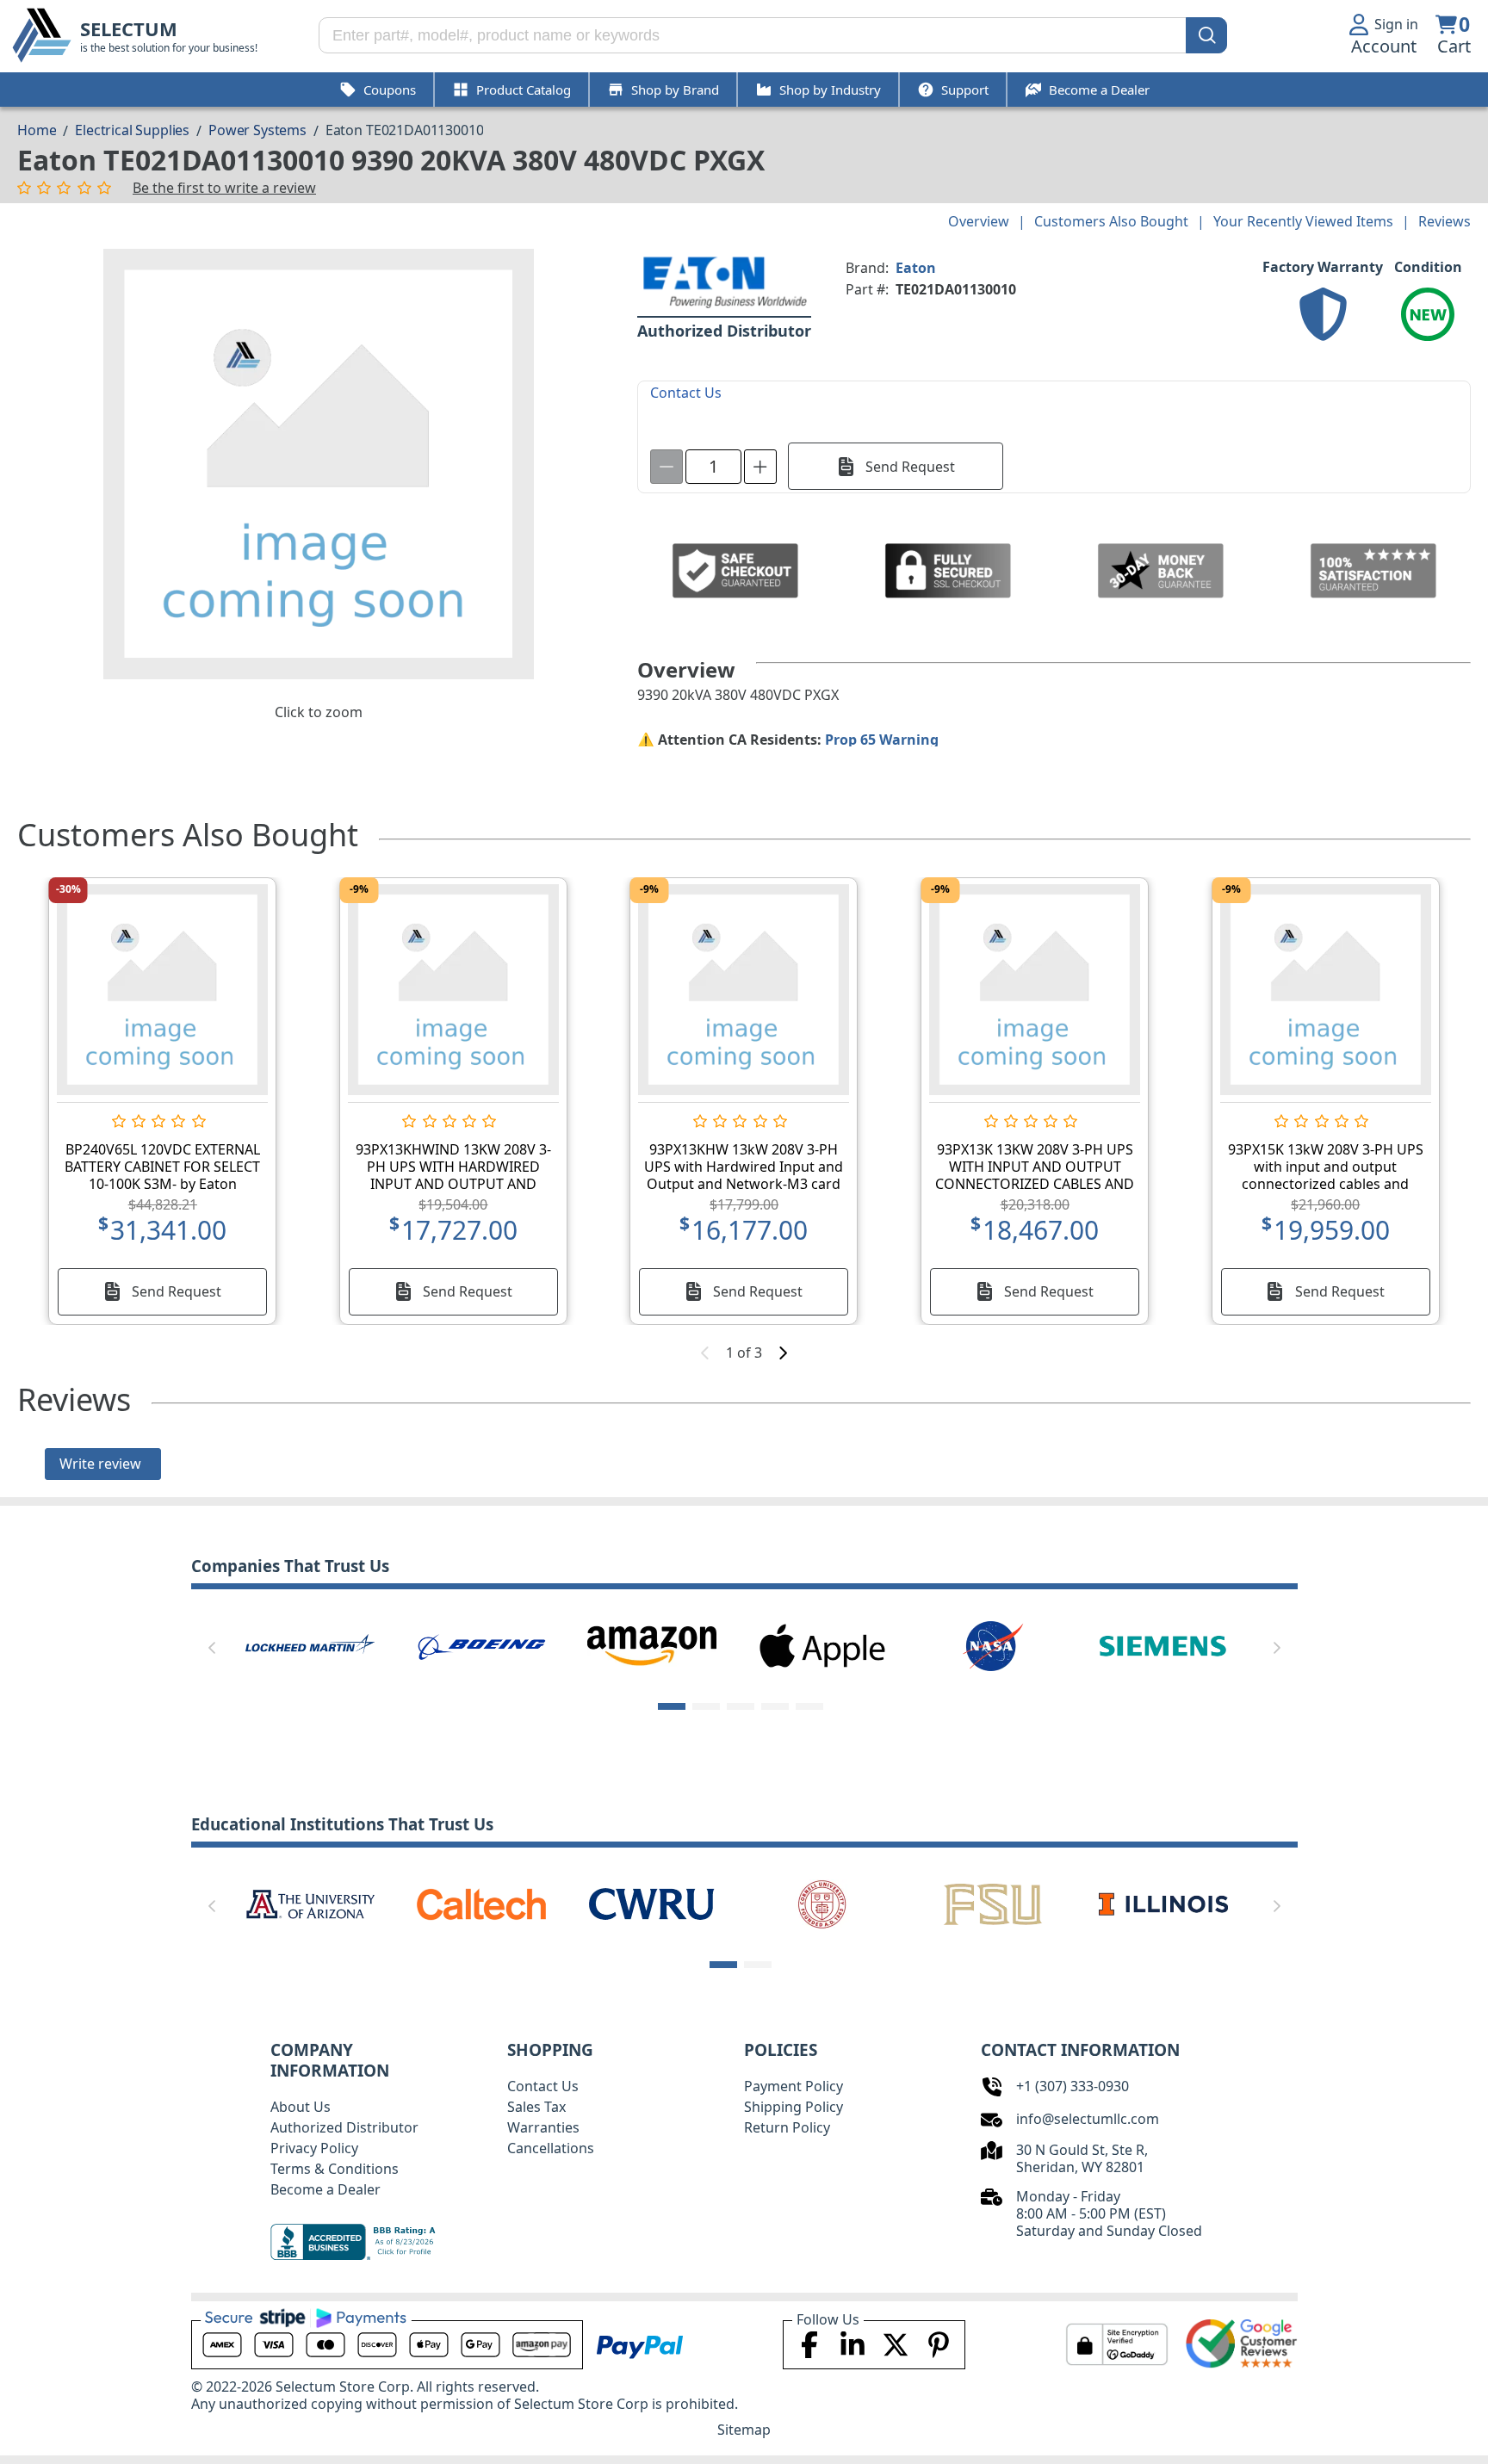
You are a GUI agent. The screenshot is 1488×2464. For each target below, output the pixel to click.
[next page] (783, 1353)
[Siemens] (1163, 1644)
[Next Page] (1277, 1648)
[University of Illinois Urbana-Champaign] (1163, 1903)
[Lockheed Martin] (310, 1644)
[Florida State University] (993, 1903)
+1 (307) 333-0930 (1073, 2086)
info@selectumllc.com (1088, 2119)
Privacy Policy (314, 2148)
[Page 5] (809, 1706)
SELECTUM (129, 29)
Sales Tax (536, 2107)
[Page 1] (672, 1706)
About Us (301, 2107)
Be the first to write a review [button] (224, 188)
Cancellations (551, 2148)
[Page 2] (706, 1706)
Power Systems (257, 130)
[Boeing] (481, 1644)
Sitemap (744, 2430)
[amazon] (652, 1644)
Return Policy (787, 2127)
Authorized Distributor (344, 2127)
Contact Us (543, 2086)
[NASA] (993, 1644)
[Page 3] (741, 1706)
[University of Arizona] (310, 1903)
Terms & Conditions (335, 2169)
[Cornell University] (822, 1903)
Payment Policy (794, 2086)
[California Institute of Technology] (481, 1903)
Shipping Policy (794, 2107)
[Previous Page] (212, 1648)
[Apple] (822, 1644)
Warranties (543, 2127)
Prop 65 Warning (882, 740)
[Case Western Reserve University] (652, 1903)
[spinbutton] (713, 467)
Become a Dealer (325, 2189)
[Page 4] (775, 1706)
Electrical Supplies (132, 130)
